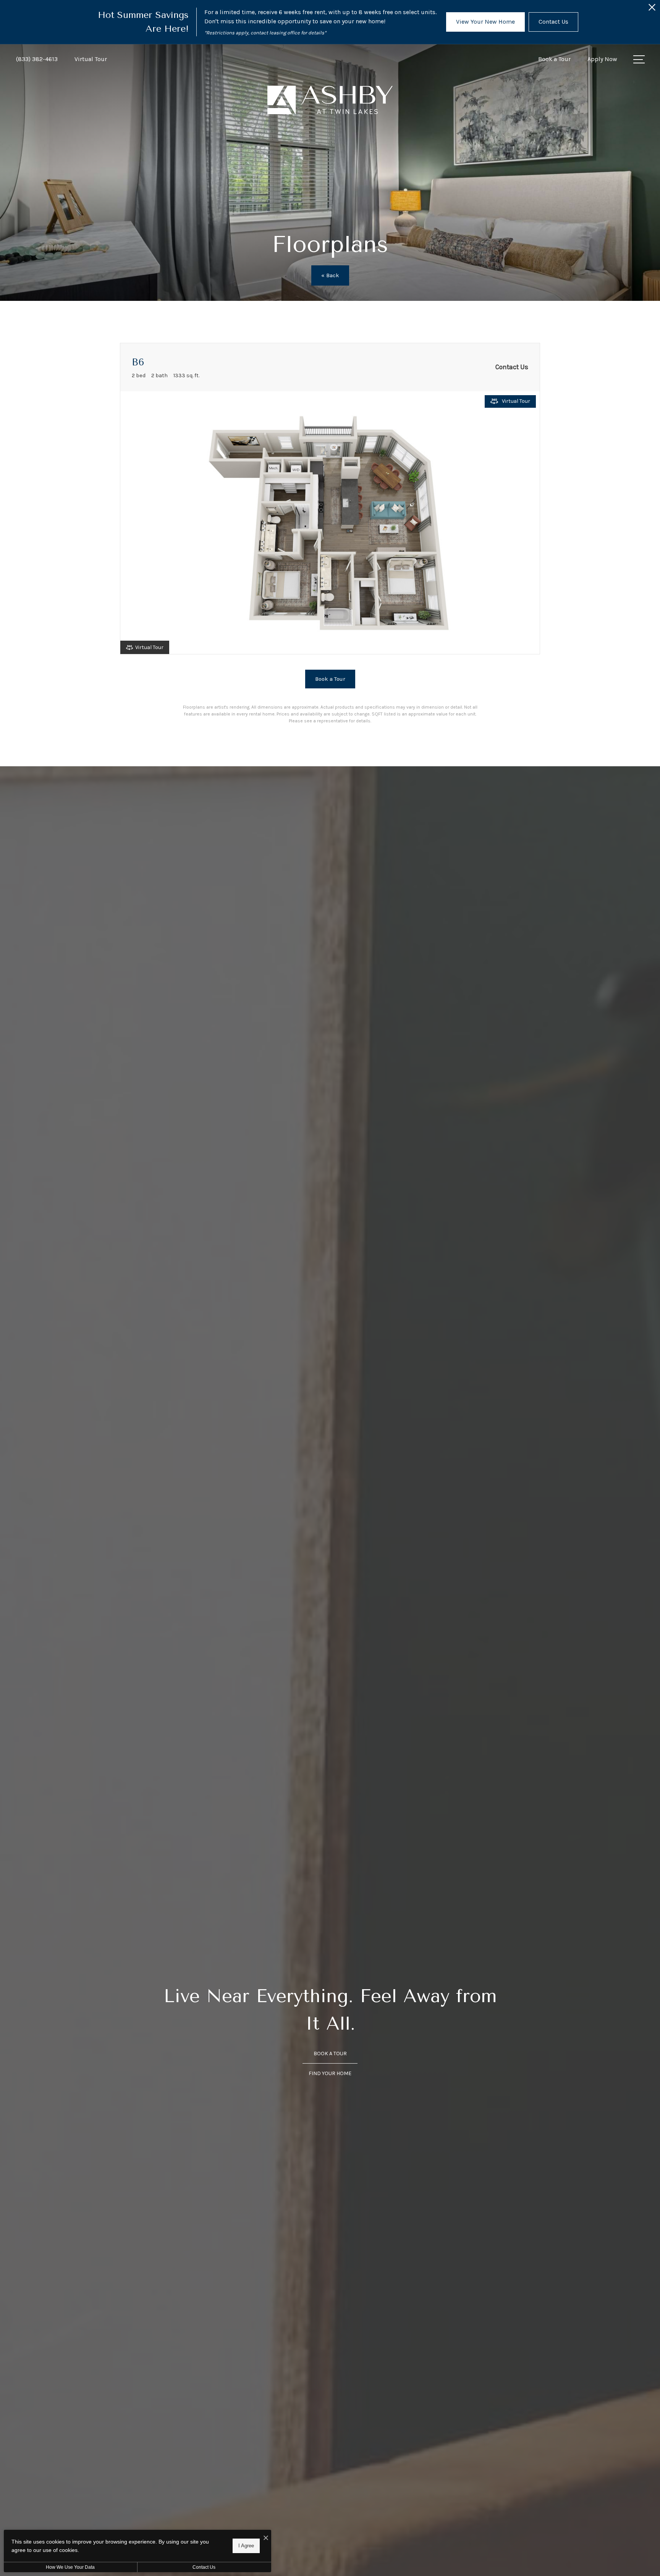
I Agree (246, 2546)
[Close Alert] (652, 9)
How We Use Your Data (70, 2567)
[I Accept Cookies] (266, 2538)
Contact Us (204, 2567)
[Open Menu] (639, 59)
